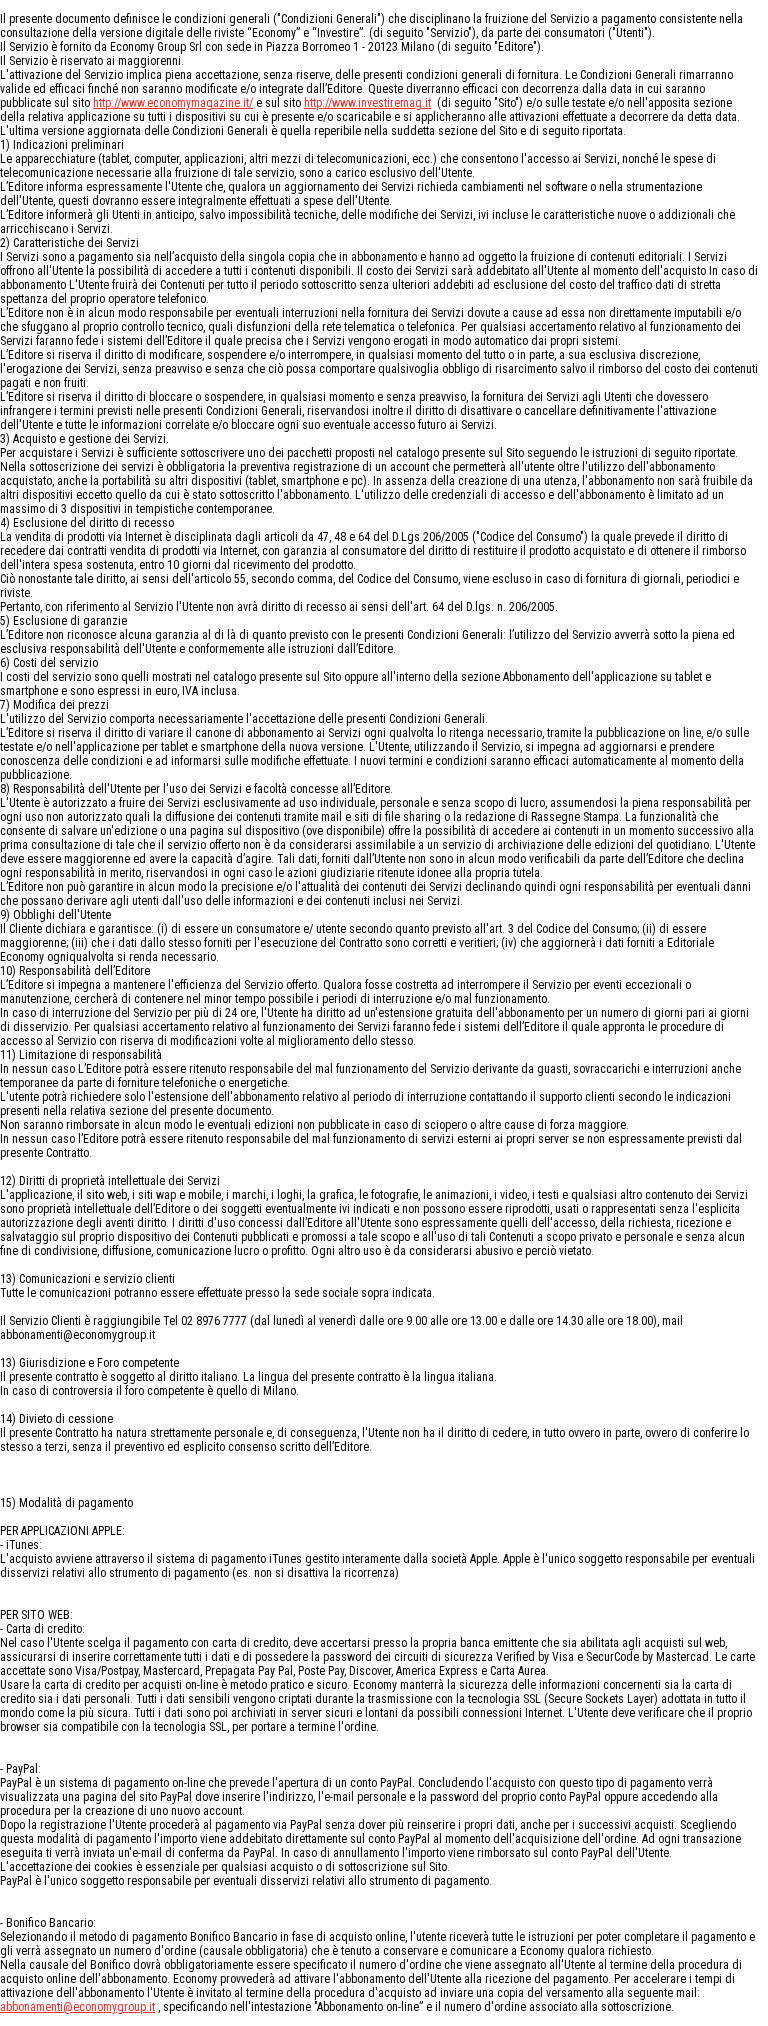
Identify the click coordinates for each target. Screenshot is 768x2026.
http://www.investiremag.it (367, 103)
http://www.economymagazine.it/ (173, 103)
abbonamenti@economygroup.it (77, 2007)
